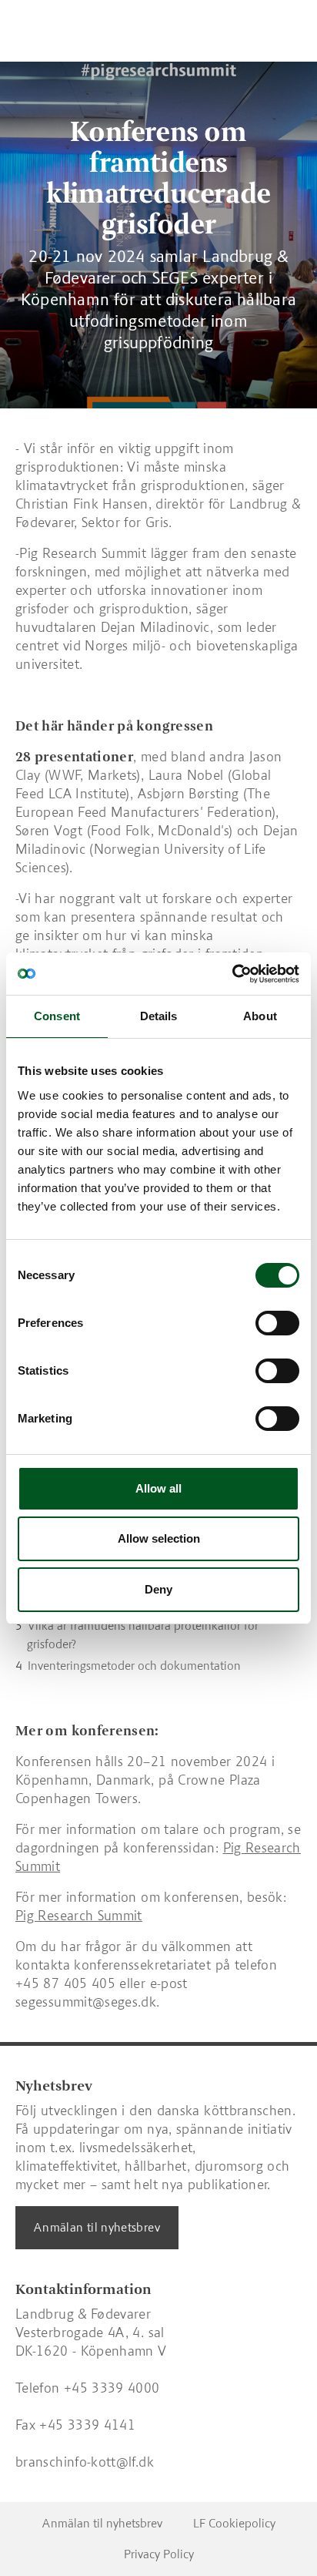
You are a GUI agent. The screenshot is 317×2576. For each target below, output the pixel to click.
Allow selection (159, 1538)
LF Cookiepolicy (234, 2523)
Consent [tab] (57, 1016)
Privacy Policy (159, 2554)
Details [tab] (159, 1016)
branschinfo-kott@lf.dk (85, 2462)
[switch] (277, 1323)
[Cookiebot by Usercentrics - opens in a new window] (232, 974)
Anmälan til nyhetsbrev (97, 2227)
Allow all (158, 1488)
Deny (158, 1589)
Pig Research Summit (79, 1916)
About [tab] (260, 1016)
